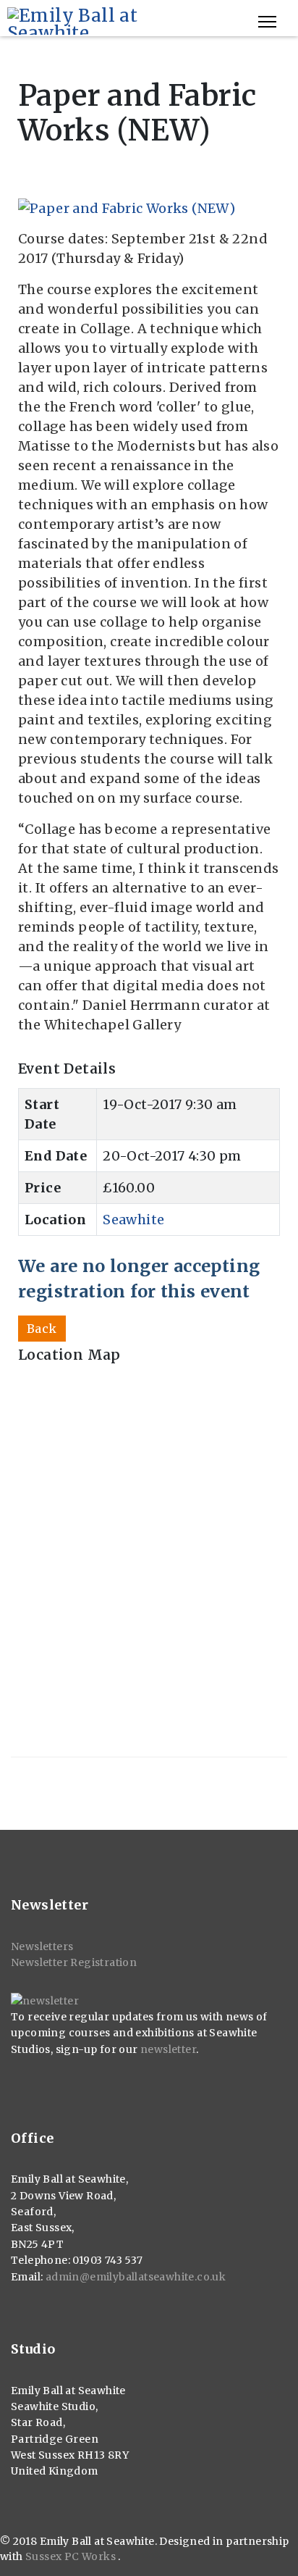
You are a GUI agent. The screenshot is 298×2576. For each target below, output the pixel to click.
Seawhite (133, 1220)
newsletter (168, 2049)
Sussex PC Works (72, 2556)
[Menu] (267, 22)
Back (42, 1329)
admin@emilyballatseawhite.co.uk (136, 2277)
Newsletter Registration (74, 1962)
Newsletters (42, 1946)
